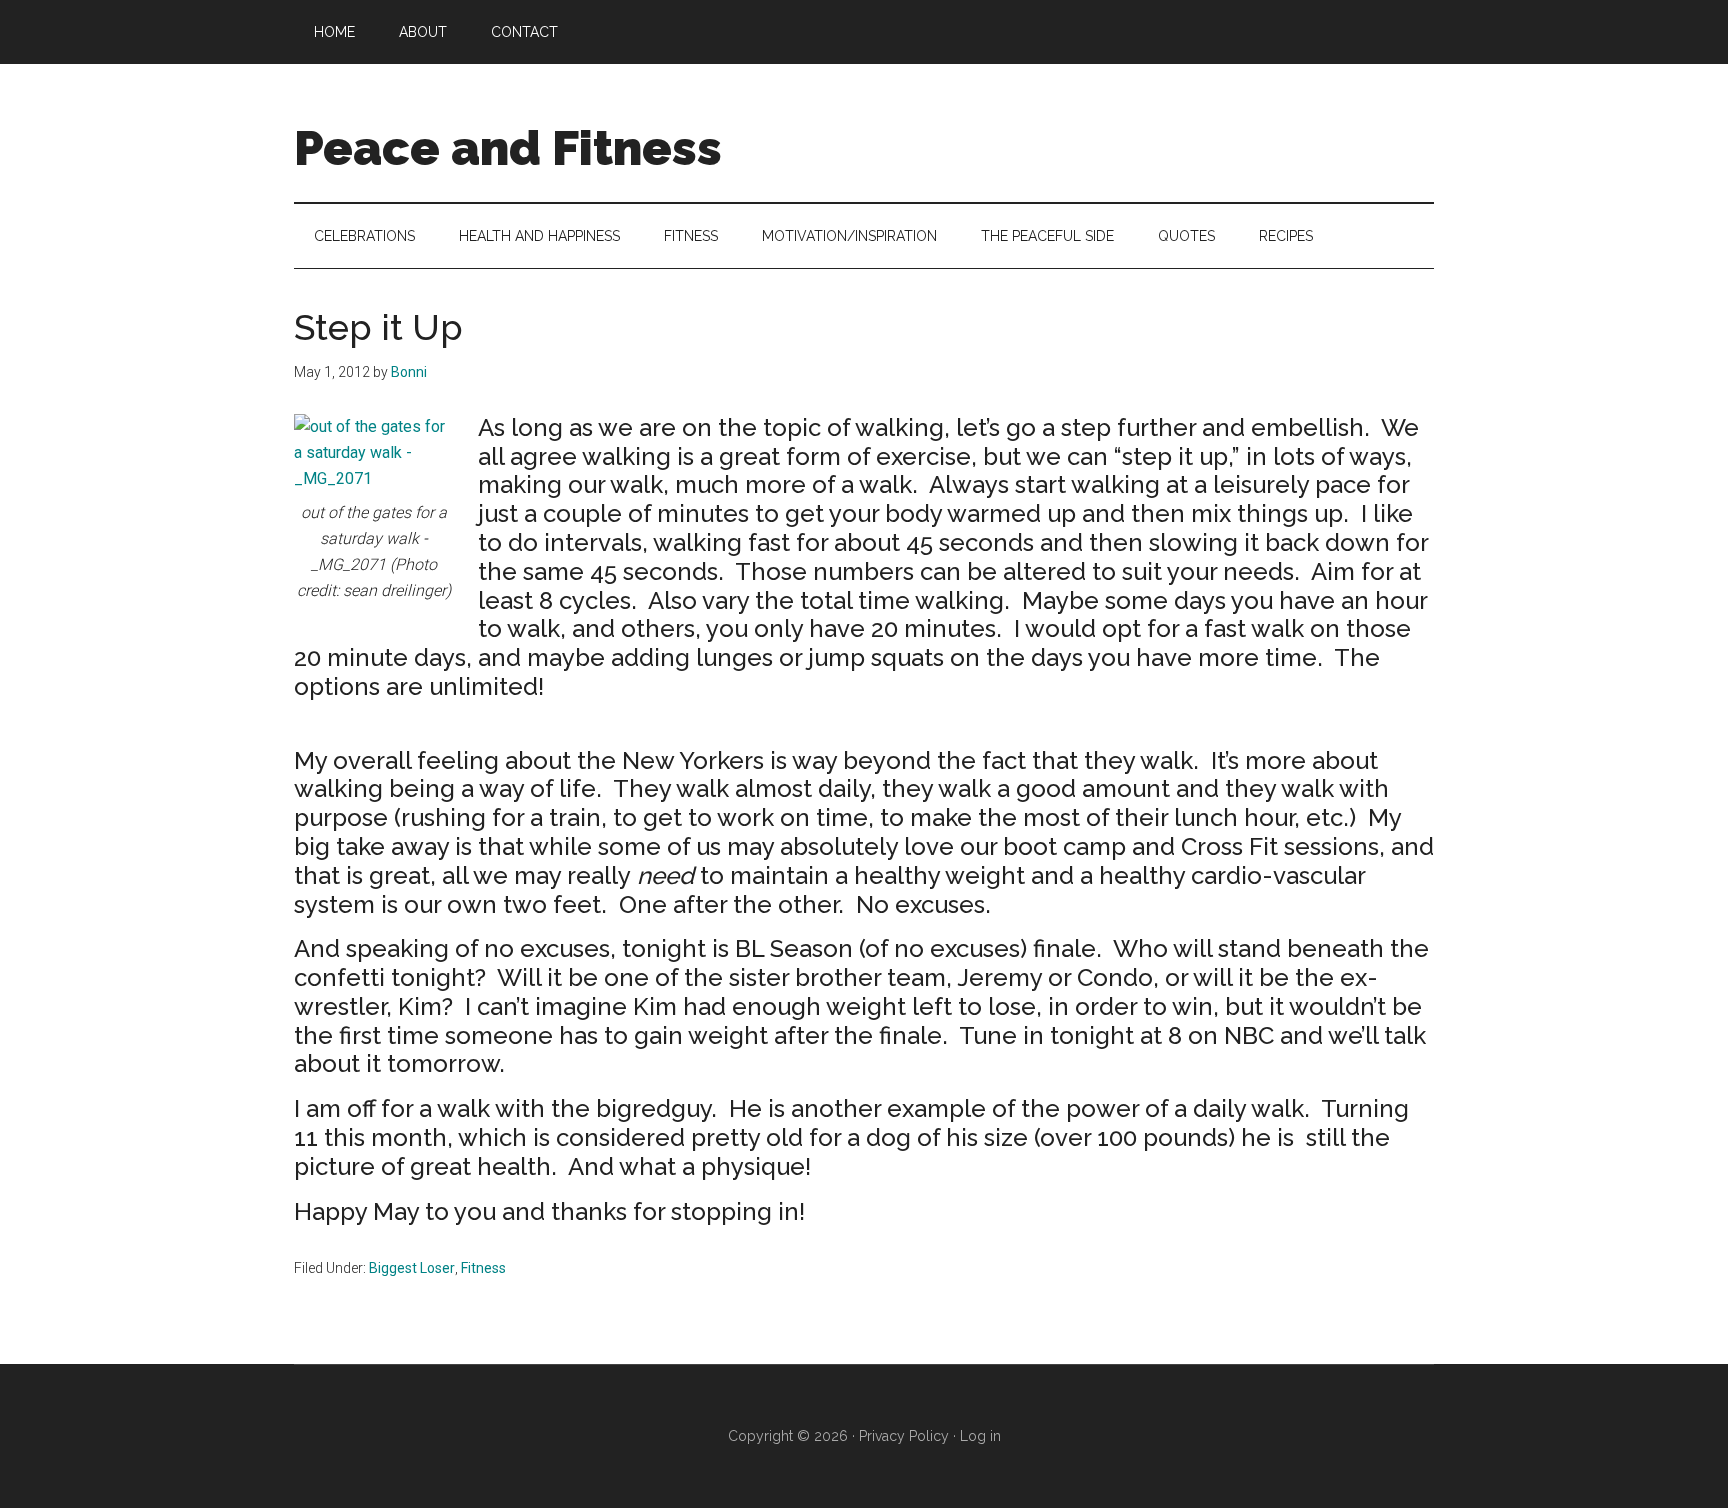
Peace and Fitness (508, 148)
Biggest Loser (412, 1268)
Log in (980, 1436)
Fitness (483, 1268)
